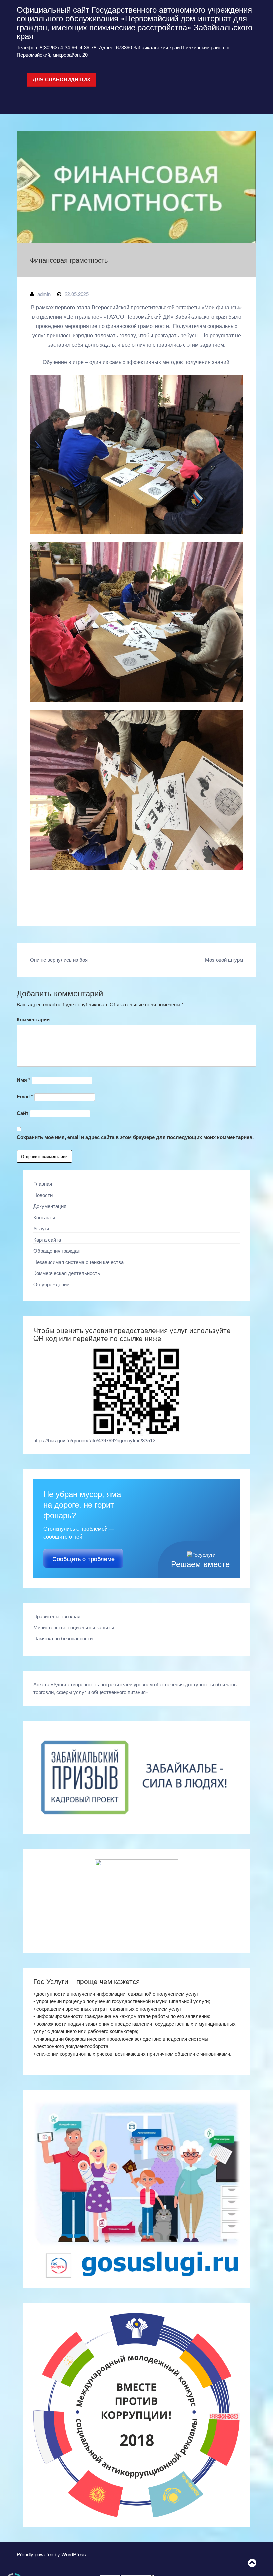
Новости (43, 1195)
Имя (23, 1080)
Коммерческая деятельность (67, 1273)
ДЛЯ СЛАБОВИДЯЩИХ (61, 79)
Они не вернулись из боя (59, 960)
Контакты (44, 1217)
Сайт (22, 1113)
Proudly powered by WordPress (51, 2554)
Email (25, 1096)
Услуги (41, 1228)
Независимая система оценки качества (78, 1262)
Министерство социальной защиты (74, 1627)
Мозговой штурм (224, 960)
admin (44, 294)
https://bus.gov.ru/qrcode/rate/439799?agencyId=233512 (94, 1440)
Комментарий (33, 1019)
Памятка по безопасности (63, 1638)
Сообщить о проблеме (83, 1559)
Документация (50, 1206)
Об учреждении (51, 1284)
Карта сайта (47, 1239)
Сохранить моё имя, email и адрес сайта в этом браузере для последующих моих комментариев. (135, 1137)
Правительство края (57, 1616)
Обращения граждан (57, 1250)
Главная (43, 1184)
